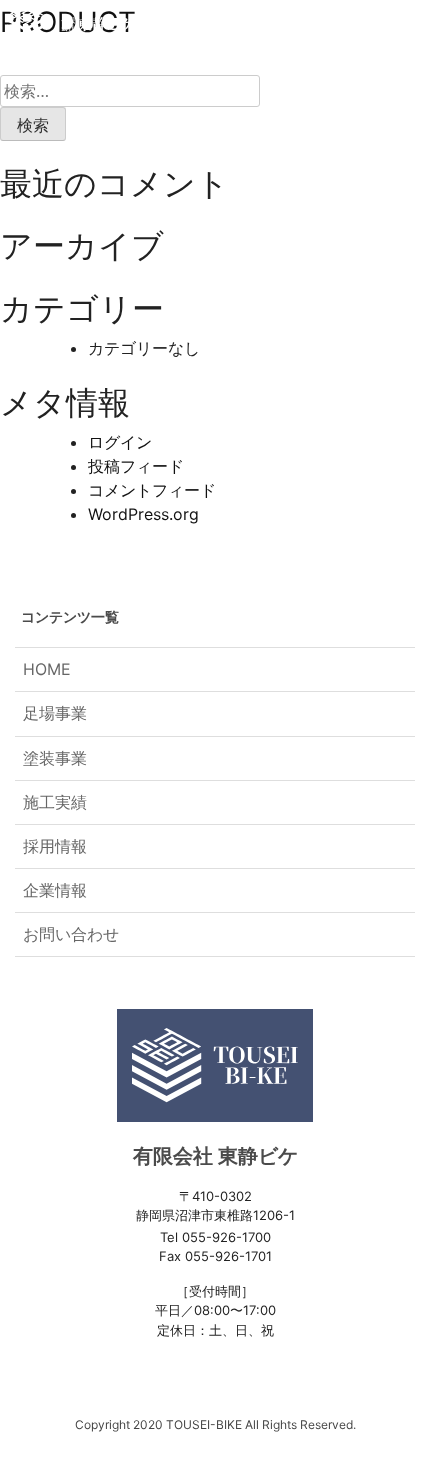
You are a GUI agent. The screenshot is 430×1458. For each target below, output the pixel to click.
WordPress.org (143, 514)
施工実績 (55, 802)
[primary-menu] (400, 24)
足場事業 (55, 713)
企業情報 (55, 890)
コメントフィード (152, 490)
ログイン (120, 442)
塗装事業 (55, 758)
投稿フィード (136, 466)
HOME (47, 669)
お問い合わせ (71, 934)
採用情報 (55, 846)
